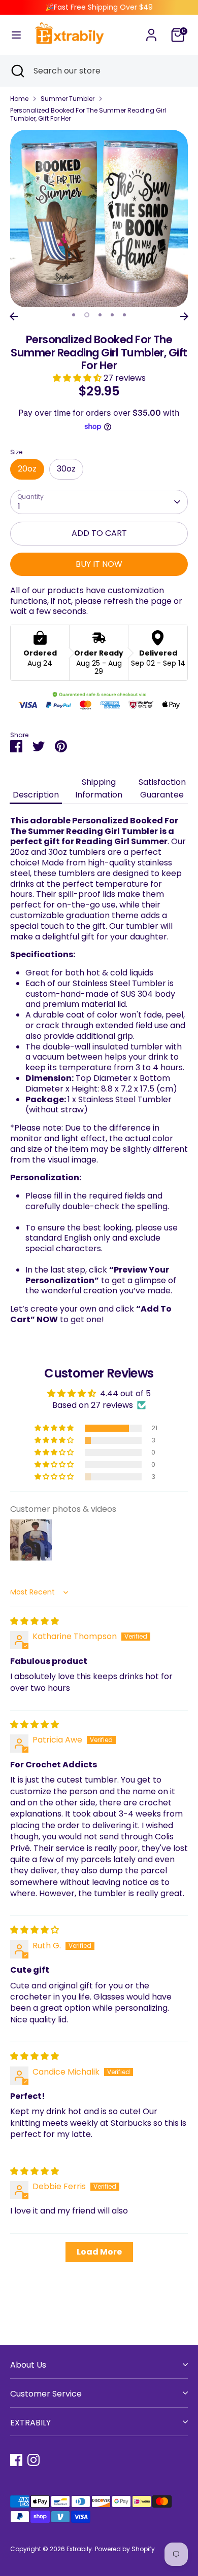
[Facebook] (16, 2460)
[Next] (184, 316)
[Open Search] (17, 71)
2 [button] (87, 315)
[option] (99, 219)
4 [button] (112, 315)
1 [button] (74, 315)
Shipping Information (99, 788)
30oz (66, 469)
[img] (35, 1621)
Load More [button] (99, 2252)
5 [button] (124, 315)
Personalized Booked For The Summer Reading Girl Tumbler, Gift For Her (88, 114)
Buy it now (99, 564)
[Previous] (14, 316)
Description (36, 795)
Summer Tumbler (68, 99)
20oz (27, 469)
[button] (78, 378)
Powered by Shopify (125, 2549)
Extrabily (79, 2549)
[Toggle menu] (16, 35)
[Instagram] (34, 2460)
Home (19, 99)
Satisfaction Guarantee (162, 788)
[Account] (151, 30)
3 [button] (100, 315)
